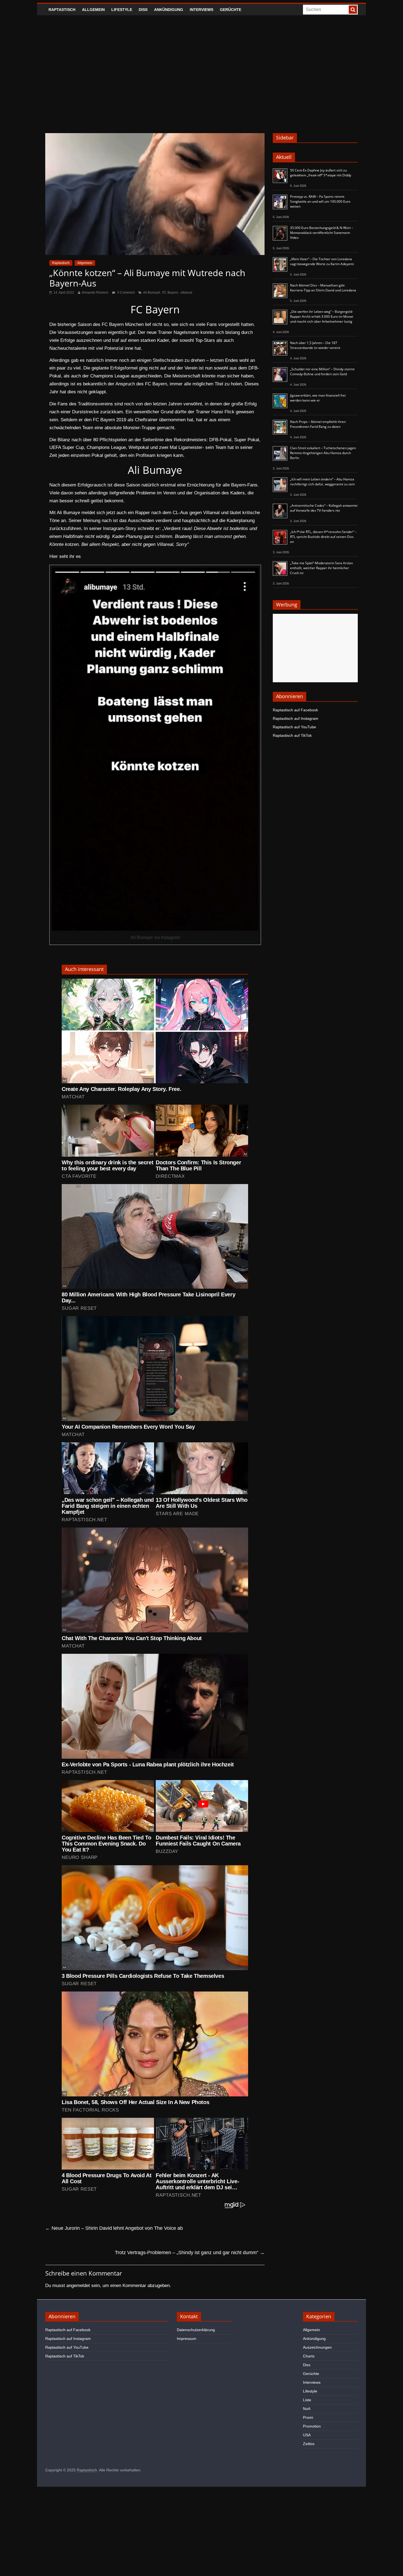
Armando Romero (95, 293)
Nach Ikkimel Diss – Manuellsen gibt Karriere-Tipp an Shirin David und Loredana (323, 288)
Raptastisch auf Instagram (296, 718)
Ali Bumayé (152, 293)
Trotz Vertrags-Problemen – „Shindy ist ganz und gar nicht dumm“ (190, 2253)
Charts (309, 2356)
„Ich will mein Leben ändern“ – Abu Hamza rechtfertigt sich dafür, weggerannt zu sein (322, 482)
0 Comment (126, 293)
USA (307, 2435)
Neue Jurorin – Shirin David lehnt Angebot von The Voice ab (114, 2228)
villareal (186, 293)
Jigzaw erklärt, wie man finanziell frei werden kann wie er (318, 398)
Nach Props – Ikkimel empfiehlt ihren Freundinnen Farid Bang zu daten (318, 424)
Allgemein (93, 10)
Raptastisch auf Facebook (295, 710)
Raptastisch (62, 10)
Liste (307, 2400)
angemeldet (78, 2286)
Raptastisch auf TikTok (292, 735)
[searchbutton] (353, 10)
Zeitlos (309, 2444)
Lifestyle (122, 10)
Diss (143, 10)
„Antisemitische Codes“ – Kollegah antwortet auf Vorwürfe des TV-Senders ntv (324, 508)
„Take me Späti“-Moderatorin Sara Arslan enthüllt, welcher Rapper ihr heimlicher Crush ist (321, 568)
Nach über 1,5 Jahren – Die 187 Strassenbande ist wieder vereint (315, 345)
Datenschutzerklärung (196, 2330)
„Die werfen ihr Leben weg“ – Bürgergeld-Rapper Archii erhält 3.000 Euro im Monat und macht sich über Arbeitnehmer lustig (322, 316)
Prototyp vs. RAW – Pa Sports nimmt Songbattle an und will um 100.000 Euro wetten (320, 201)
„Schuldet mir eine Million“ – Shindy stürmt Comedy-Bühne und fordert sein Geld (322, 372)
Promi (308, 2417)
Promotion (312, 2426)
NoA (307, 2409)
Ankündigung (169, 10)
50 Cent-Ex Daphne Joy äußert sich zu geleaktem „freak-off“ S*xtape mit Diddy (321, 173)
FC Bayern (170, 293)
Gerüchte (231, 10)
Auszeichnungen (317, 2347)
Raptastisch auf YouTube (294, 727)
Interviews (201, 10)
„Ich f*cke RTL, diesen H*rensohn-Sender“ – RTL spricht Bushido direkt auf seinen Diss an (323, 537)
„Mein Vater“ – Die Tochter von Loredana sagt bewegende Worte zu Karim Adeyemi (322, 261)
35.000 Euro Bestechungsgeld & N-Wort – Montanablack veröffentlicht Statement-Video (322, 233)
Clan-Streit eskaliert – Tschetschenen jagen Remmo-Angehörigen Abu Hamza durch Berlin (323, 453)
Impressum (187, 2339)
